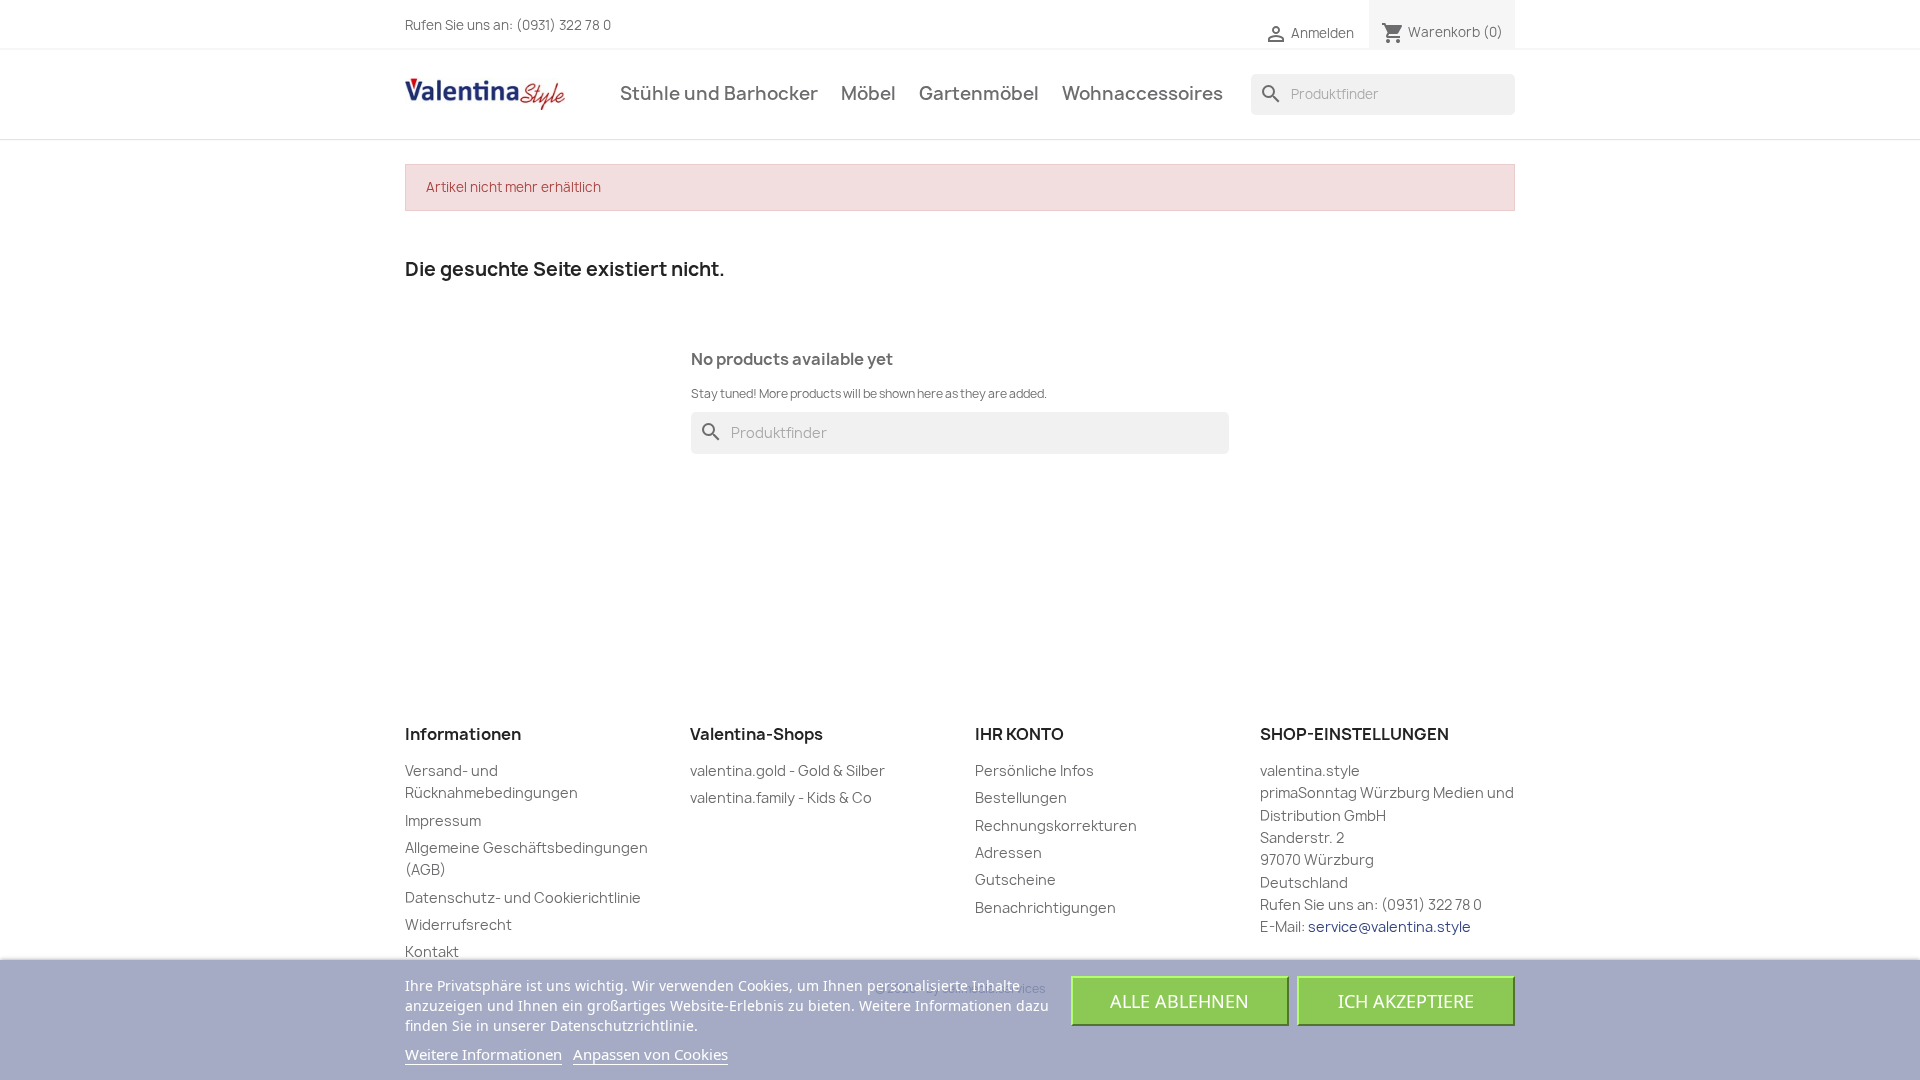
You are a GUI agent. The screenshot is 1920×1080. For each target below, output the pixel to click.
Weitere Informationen (483, 1054)
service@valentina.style (1389, 926)
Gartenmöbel (979, 93)
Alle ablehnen (1179, 1001)
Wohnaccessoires (1142, 93)
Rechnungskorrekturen (1056, 825)
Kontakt (432, 951)
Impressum (443, 820)
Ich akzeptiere (1406, 1001)
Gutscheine (1015, 879)
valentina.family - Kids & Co (781, 797)
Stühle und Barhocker (719, 93)
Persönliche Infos (1034, 770)
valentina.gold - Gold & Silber (787, 770)
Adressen (1008, 852)
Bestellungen (1021, 797)
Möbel (868, 93)
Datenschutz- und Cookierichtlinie (523, 897)
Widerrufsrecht (458, 924)
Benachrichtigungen (1045, 907)
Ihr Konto (1019, 734)
